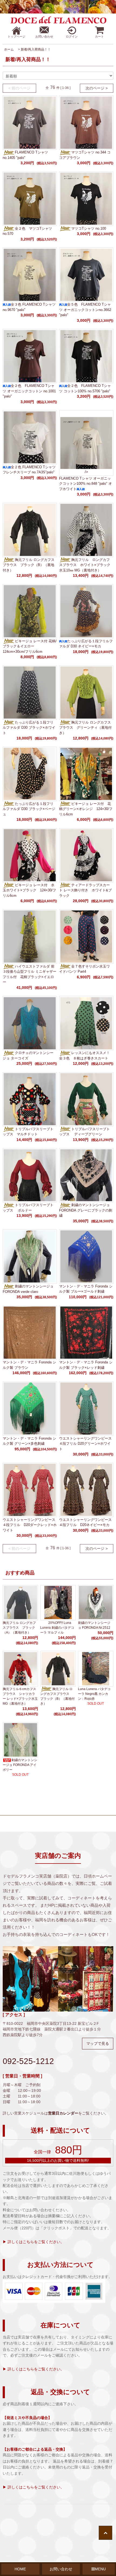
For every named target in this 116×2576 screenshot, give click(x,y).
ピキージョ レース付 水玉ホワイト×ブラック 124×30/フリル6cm (29, 890)
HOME (20, 2569)
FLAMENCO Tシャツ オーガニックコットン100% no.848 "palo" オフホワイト (86, 484)
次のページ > (97, 88)
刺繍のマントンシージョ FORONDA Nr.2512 (94, 1625)
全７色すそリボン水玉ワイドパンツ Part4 (84, 969)
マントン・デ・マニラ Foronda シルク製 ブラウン (29, 1365)
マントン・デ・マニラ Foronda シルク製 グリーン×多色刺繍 (29, 1441)
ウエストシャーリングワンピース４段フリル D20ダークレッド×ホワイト (30, 1525)
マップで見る (98, 2043)
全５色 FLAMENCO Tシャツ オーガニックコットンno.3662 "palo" (85, 310)
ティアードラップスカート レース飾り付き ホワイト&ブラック (85, 890)
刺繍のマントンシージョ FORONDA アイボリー (20, 1765)
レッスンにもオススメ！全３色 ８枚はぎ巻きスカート (84, 1056)
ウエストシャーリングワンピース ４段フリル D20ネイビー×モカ (85, 1522)
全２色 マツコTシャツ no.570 (29, 231)
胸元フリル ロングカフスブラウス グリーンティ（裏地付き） (85, 728)
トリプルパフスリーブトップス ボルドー (28, 1208)
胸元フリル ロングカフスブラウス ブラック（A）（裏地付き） (19, 1628)
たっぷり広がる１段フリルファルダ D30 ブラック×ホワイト (29, 728)
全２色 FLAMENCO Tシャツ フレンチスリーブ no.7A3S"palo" (29, 470)
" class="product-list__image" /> (86, 469)
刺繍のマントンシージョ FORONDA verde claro (28, 1289)
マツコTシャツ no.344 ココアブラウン (85, 155)
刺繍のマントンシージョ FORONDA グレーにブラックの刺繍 (86, 1210)
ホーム (9, 49)
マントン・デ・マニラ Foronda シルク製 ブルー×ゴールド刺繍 (86, 1289)
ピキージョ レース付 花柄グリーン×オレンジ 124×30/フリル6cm (86, 809)
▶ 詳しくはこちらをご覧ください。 (33, 2242)
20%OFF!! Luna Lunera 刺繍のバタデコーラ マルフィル (57, 1628)
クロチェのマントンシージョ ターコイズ (28, 1056)
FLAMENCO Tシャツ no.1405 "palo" (25, 155)
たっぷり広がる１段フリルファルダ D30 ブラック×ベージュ (29, 809)
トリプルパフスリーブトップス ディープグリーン (84, 1132)
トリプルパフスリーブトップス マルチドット (28, 1132)
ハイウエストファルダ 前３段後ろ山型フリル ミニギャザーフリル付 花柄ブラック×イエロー (30, 974)
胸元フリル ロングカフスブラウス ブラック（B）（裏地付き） (29, 565)
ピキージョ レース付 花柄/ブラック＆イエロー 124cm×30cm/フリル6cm (30, 646)
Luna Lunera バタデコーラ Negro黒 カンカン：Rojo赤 (94, 1694)
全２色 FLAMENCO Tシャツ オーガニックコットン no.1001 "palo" (29, 391)
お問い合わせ (61, 2569)
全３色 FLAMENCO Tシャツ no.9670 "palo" (29, 307)
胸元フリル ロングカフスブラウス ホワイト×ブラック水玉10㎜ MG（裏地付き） (85, 565)
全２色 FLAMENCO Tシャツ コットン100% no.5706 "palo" (85, 388)
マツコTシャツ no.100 (89, 228)
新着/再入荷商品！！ (36, 49)
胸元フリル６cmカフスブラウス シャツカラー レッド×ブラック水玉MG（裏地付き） (20, 1696)
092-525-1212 (28, 2061)
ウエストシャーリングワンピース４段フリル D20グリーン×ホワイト (85, 1444)
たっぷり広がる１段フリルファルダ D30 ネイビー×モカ (86, 644)
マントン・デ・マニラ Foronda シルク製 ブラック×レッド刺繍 (86, 1365)
